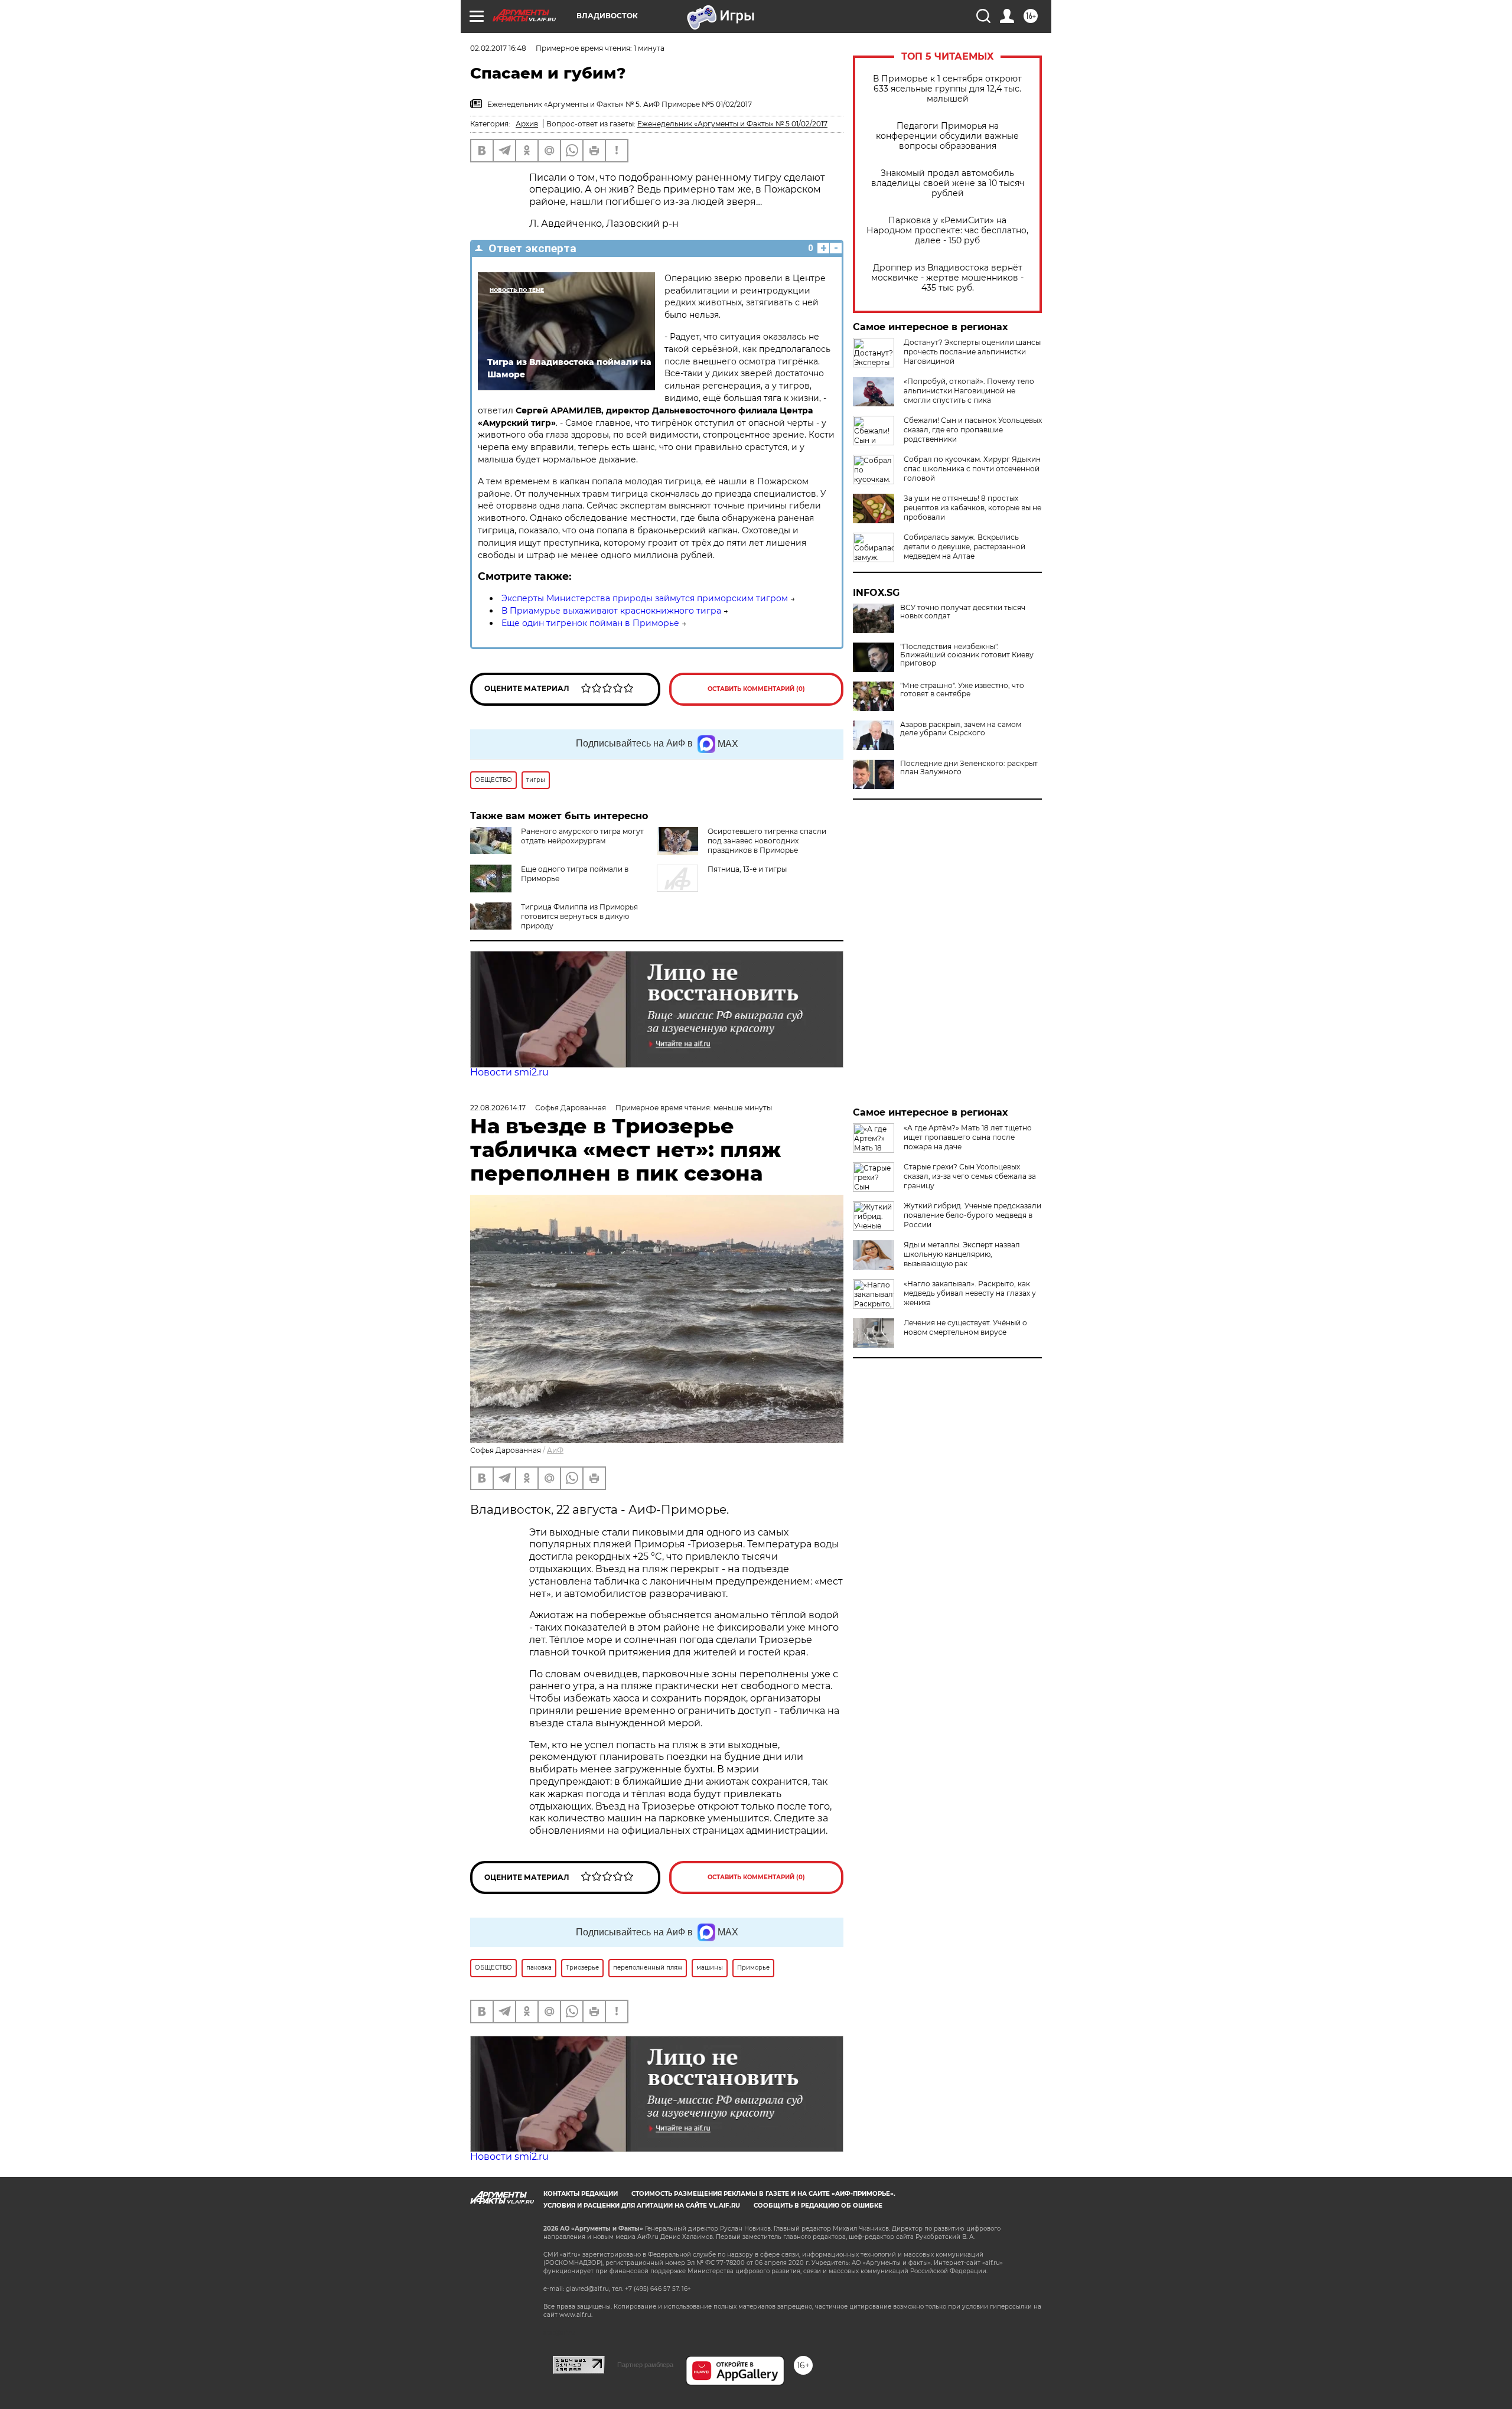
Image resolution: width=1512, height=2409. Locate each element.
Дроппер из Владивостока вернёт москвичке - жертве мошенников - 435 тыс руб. (947, 278)
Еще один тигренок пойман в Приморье (590, 623)
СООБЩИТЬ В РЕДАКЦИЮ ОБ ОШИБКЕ (818, 2206)
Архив (527, 124)
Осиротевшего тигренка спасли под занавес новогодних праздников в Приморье (767, 841)
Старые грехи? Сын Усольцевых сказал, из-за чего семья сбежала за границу (970, 1176)
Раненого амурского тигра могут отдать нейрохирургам (582, 836)
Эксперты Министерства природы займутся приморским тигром (645, 598)
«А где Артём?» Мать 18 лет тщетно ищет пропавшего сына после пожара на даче (968, 1137)
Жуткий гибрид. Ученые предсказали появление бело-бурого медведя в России (972, 1215)
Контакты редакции (581, 2194)
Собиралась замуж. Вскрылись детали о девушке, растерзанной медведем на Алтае (964, 547)
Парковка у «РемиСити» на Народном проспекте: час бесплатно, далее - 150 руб (947, 231)
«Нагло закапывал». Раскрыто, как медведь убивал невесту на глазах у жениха (970, 1293)
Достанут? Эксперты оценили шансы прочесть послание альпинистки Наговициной (972, 352)
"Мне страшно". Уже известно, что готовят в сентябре (962, 690)
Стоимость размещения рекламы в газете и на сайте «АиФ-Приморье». (763, 2194)
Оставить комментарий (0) (756, 689)
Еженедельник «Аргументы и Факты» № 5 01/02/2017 (732, 124)
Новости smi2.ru (509, 1072)
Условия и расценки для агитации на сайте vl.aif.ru (642, 2206)
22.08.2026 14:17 (498, 1108)
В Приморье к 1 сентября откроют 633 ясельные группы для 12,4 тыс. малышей (947, 89)
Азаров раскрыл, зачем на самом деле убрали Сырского (961, 729)
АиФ (555, 1450)
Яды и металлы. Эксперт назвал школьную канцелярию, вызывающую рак (962, 1254)
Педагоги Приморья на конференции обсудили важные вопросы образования (947, 136)
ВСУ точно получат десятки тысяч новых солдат (963, 612)
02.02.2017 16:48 (498, 48)
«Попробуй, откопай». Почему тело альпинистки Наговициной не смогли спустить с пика (969, 391)
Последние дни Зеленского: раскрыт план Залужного (969, 768)
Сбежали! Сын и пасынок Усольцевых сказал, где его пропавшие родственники (973, 430)
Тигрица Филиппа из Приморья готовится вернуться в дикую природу (579, 916)
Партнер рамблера (645, 2365)
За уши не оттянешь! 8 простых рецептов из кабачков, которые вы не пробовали (972, 508)
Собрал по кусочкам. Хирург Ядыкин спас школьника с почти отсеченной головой (972, 469)
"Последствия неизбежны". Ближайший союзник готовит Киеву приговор (967, 655)
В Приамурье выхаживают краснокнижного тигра (611, 611)
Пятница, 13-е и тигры (747, 869)
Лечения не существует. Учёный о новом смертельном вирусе (965, 1327)
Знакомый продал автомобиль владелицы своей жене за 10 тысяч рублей (948, 183)
